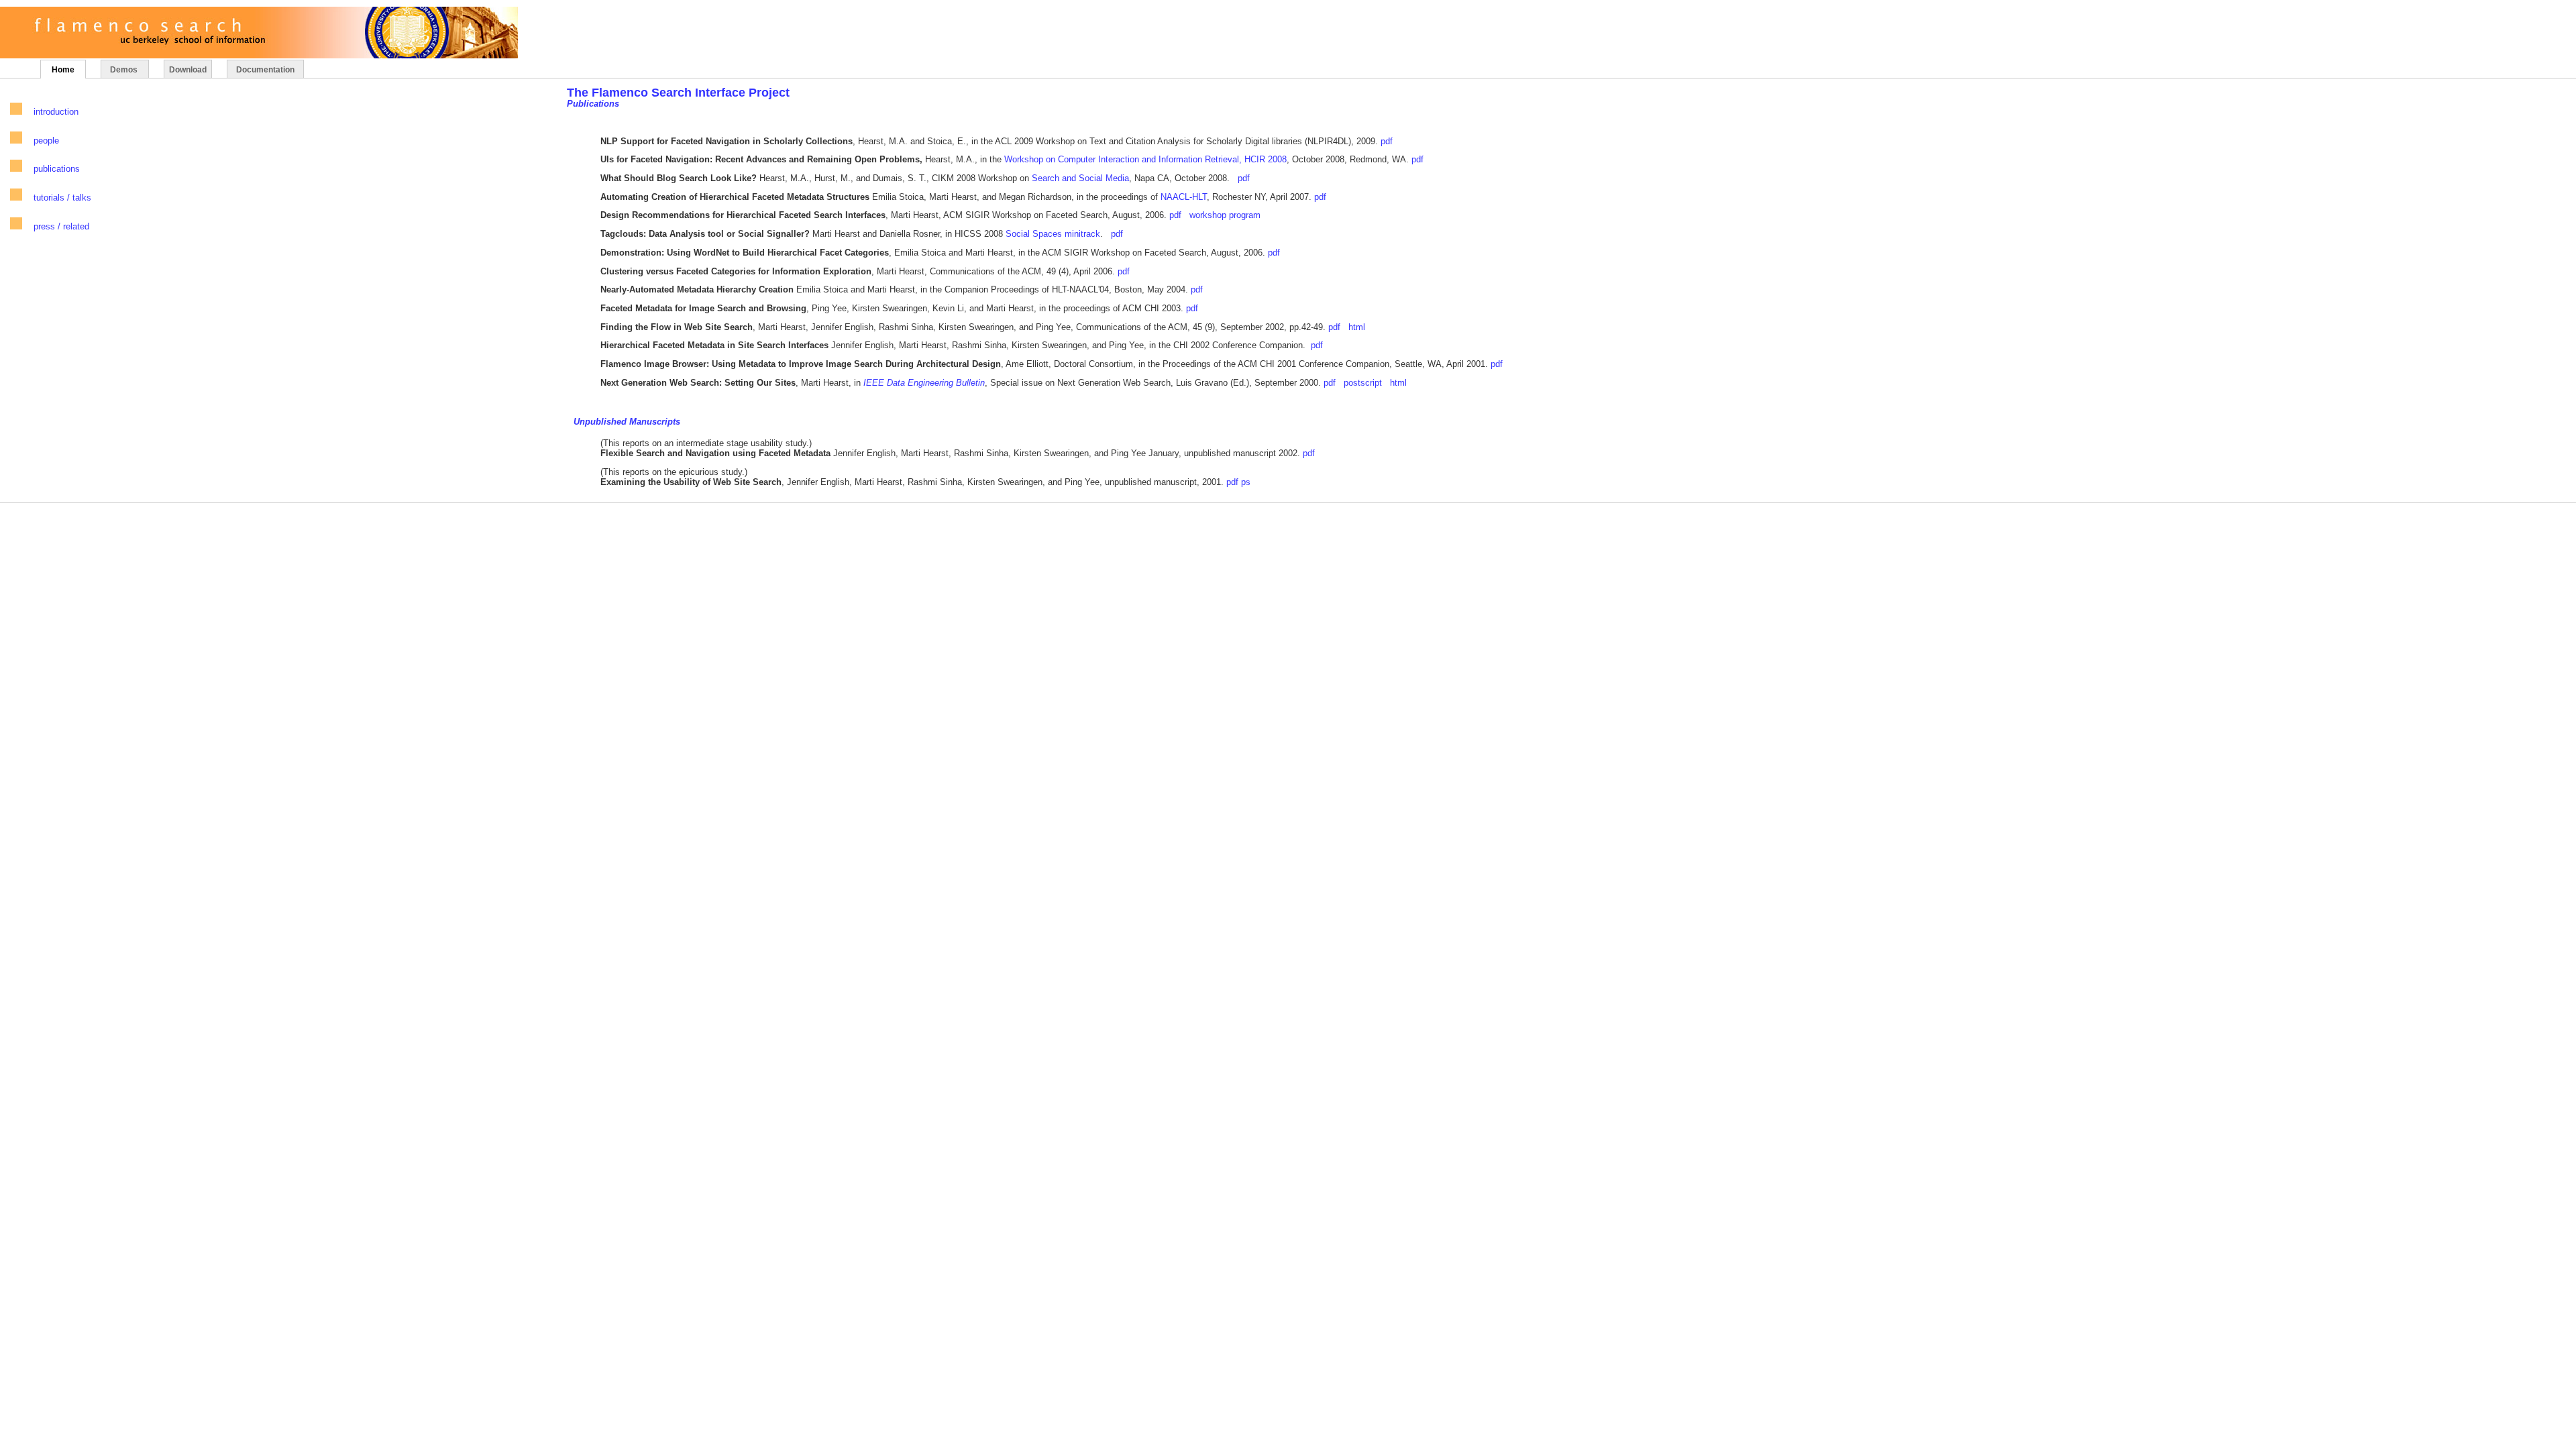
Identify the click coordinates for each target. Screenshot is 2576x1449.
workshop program (1225, 215)
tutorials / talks (62, 198)
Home (63, 70)
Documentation (265, 70)
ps (1246, 482)
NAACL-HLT (1184, 197)
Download (188, 70)
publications (57, 169)
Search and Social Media (1080, 178)
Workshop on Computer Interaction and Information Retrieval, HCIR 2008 (1145, 159)
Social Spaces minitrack (1053, 234)
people (46, 141)
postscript (1363, 383)
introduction (56, 112)
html (1357, 327)
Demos (125, 70)
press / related (61, 226)
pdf (1387, 141)
